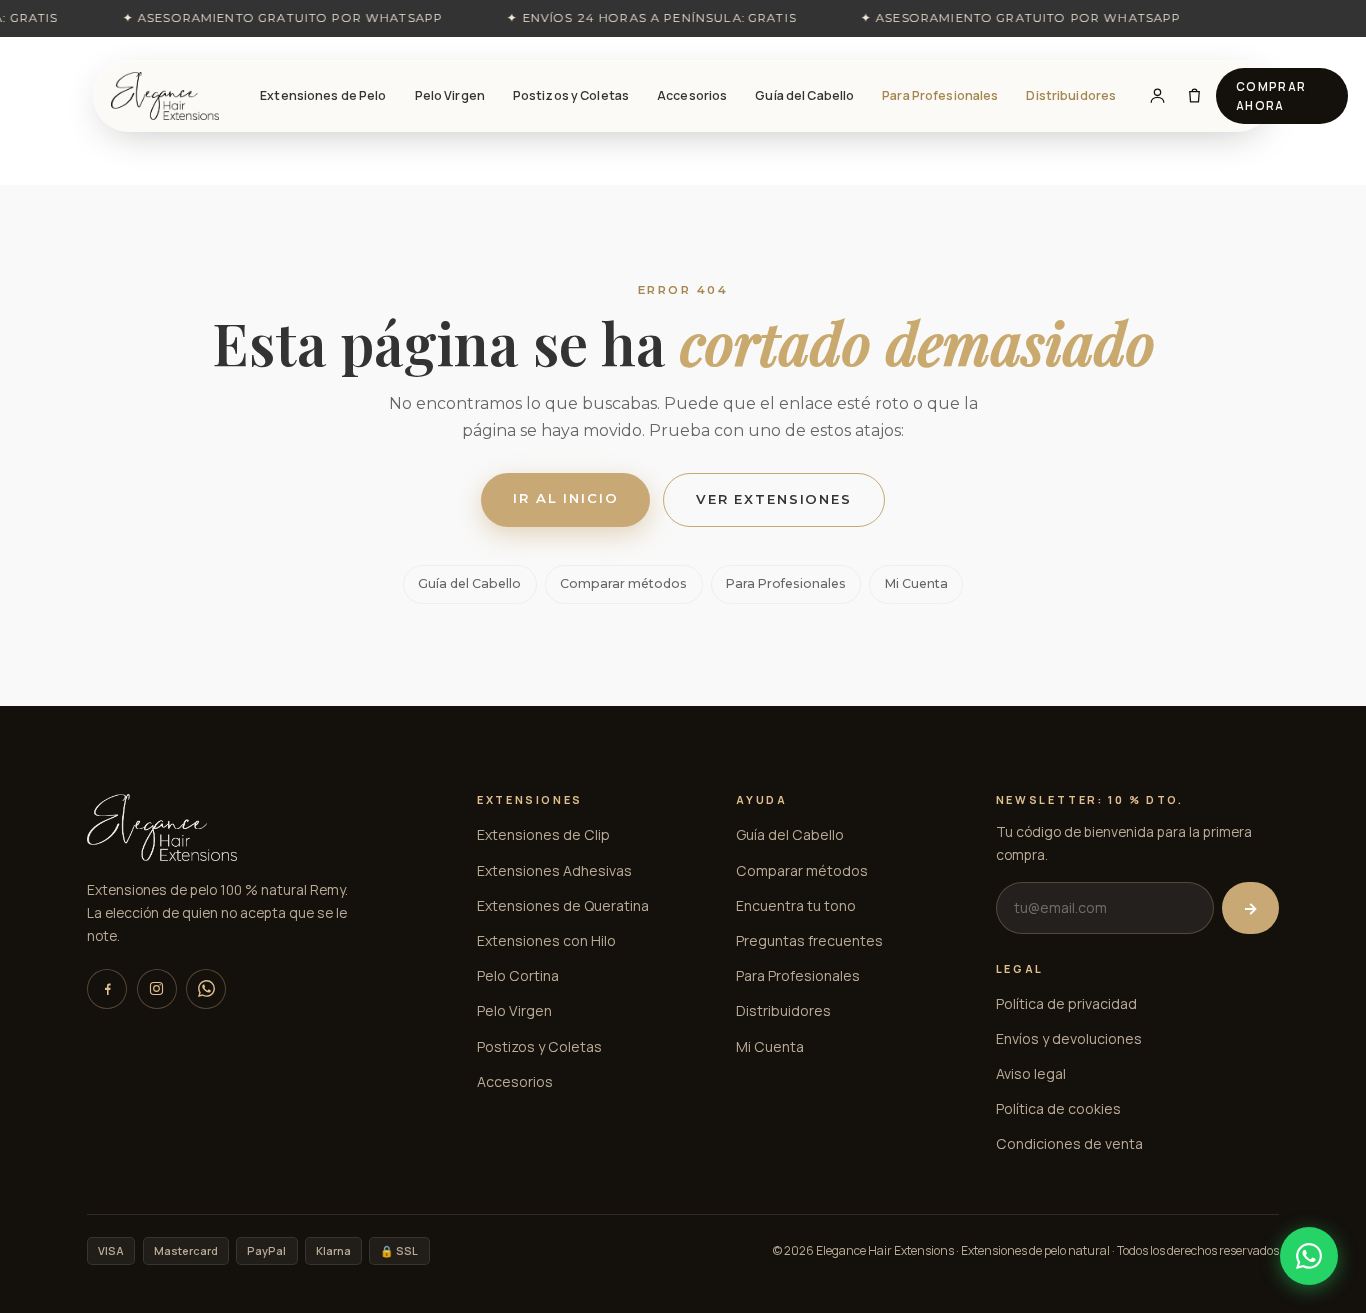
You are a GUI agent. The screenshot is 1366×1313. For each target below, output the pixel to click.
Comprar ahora (1271, 96)
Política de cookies (1058, 1108)
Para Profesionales (940, 95)
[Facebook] (107, 989)
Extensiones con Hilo (546, 940)
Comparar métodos (623, 583)
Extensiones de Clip (543, 834)
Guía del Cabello (804, 95)
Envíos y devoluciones (1069, 1038)
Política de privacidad (1066, 1003)
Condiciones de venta (1069, 1143)
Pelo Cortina (518, 975)
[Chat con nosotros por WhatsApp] (1309, 1256)
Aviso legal (1031, 1073)
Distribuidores (1071, 95)
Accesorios (692, 95)
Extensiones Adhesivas (554, 870)
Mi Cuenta (916, 583)
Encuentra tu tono (796, 905)
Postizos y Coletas (571, 95)
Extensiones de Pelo (323, 95)
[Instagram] (157, 989)
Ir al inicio (565, 498)
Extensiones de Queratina (563, 905)
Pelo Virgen (450, 95)
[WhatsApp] (206, 989)
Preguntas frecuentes (809, 940)
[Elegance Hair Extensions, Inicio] (165, 96)
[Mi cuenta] (1157, 96)
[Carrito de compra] (1194, 96)
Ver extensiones (774, 499)
